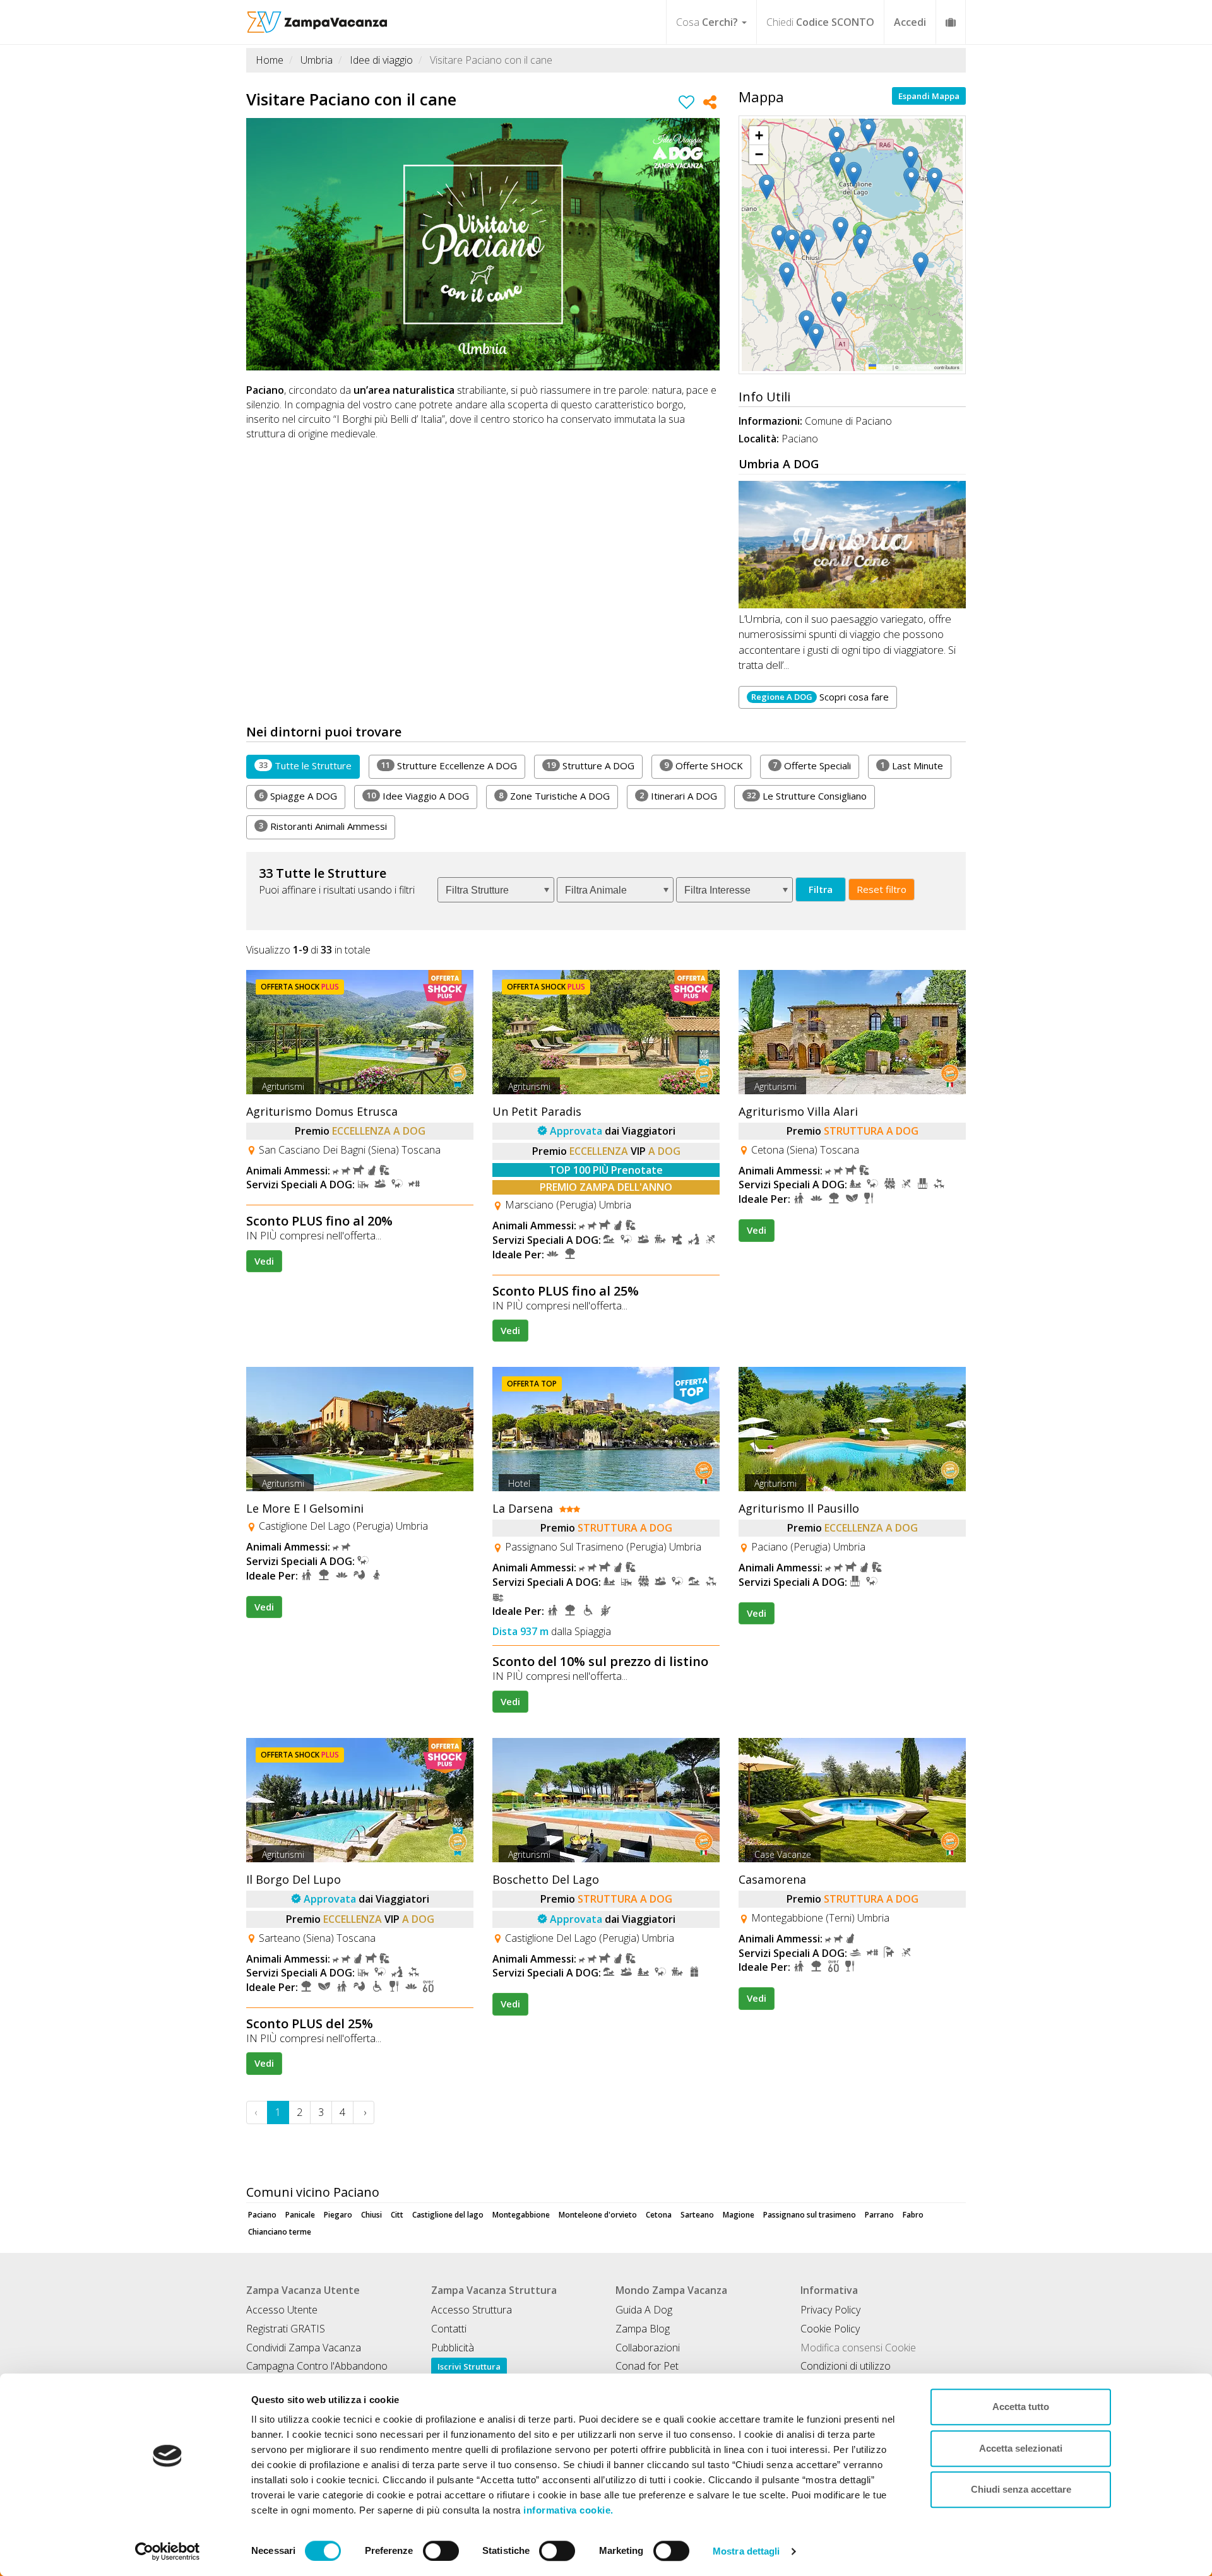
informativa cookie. (567, 2510)
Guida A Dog (644, 2310)
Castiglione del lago (448, 2215)
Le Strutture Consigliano (807, 796)
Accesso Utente (282, 2310)
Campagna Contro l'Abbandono (317, 2366)
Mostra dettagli (746, 2551)
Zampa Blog (643, 2329)
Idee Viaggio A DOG (418, 796)
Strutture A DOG (591, 765)
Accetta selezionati (1021, 2448)
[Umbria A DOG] (852, 545)
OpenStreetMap (917, 367)
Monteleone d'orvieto (598, 2215)
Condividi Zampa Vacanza (304, 2348)
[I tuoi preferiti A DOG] (951, 22)
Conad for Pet (647, 2366)
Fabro (913, 2215)
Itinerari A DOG (678, 796)
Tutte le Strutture (305, 765)
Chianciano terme (280, 2232)
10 (371, 795)
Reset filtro (882, 889)
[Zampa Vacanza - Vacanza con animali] (317, 16)
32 (751, 795)
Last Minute (912, 765)
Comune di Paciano (848, 421)
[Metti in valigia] (686, 104)
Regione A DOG (782, 697)
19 (551, 765)
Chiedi (820, 22)
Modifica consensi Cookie (858, 2348)
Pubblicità (453, 2348)
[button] (937, 180)
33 (263, 765)
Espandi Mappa (929, 96)
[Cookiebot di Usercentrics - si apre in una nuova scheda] (168, 2551)
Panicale (300, 2215)
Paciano (262, 2215)
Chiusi (371, 2215)
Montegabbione (521, 2215)
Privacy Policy (830, 2310)
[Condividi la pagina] (710, 104)
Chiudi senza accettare (1021, 2489)
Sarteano (697, 2215)
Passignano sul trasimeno (810, 2215)
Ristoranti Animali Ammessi (323, 826)
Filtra (821, 889)
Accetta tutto (1021, 2407)
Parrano (879, 2215)
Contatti (449, 2329)
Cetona (659, 2215)
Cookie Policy (830, 2329)
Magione (739, 2215)
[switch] (441, 2551)
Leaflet (884, 367)
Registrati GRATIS (286, 2329)
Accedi (910, 22)
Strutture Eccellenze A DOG (449, 765)
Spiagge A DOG (298, 796)
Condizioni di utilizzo (846, 2366)
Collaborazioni (648, 2348)
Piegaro (338, 2215)
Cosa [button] (707, 22)
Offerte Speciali (812, 765)
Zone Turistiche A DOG (554, 796)
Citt (397, 2215)
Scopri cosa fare (820, 697)
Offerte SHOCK (704, 765)
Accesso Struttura (472, 2310)
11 (386, 765)
